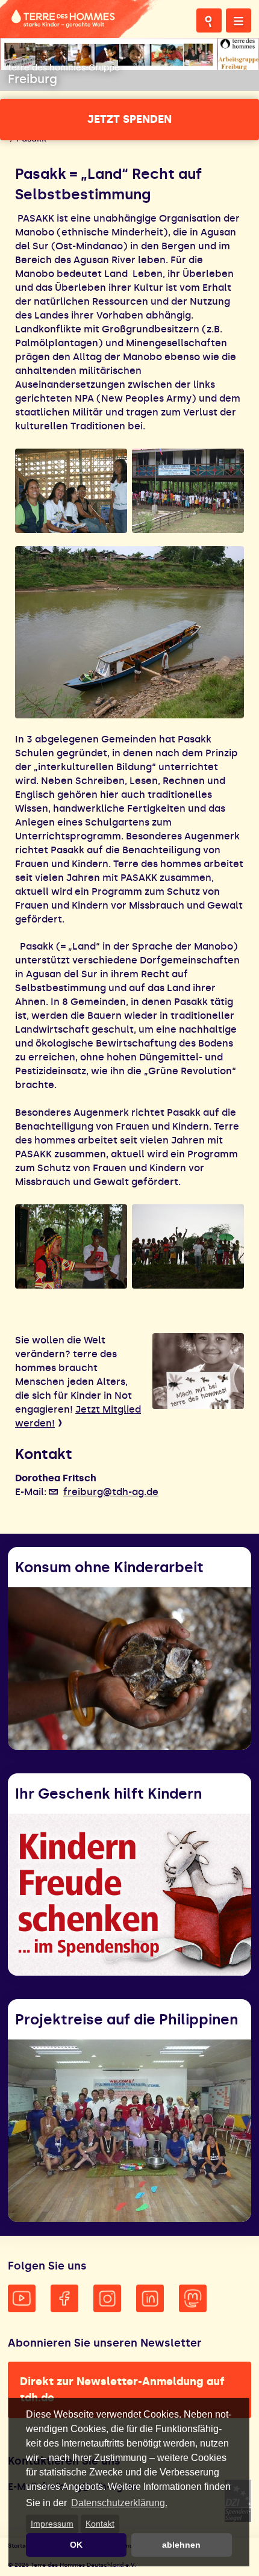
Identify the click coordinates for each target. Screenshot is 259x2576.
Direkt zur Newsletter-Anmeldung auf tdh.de (122, 2390)
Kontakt (100, 2524)
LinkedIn (150, 2298)
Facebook (64, 2298)
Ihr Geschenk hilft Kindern (108, 1794)
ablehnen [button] (181, 2545)
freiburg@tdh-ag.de (111, 1492)
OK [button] (76, 2545)
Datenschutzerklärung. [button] (119, 2503)
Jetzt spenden (129, 119)
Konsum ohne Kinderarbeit (109, 1567)
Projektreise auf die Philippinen (126, 2019)
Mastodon (193, 2298)
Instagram (107, 2298)
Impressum (52, 2524)
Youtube (22, 2298)
